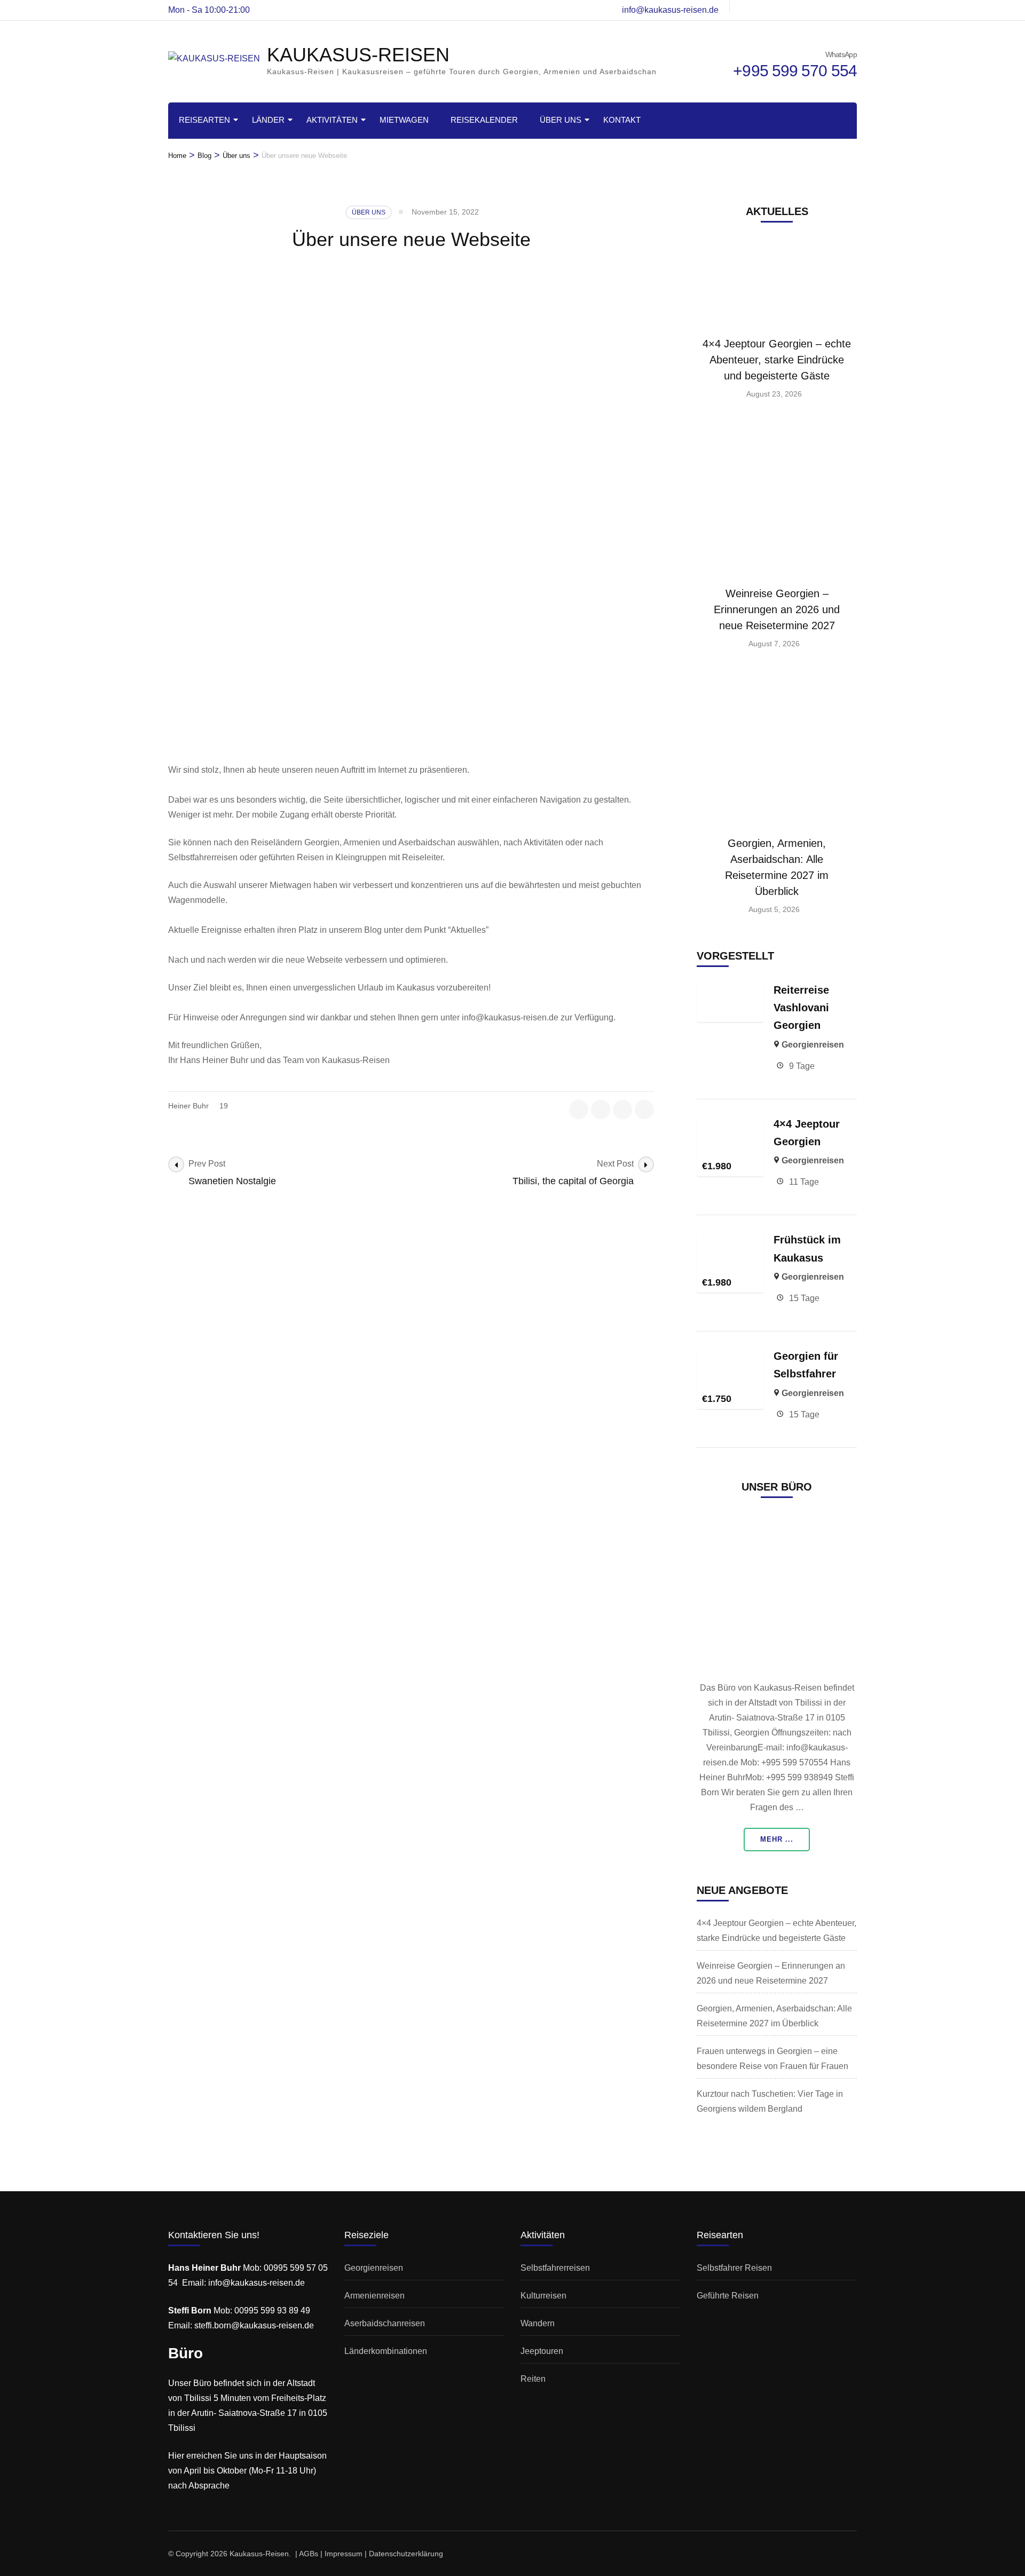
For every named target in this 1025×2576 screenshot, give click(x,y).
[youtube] (835, 6)
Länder (268, 120)
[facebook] (579, 1109)
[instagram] (780, 6)
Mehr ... (777, 1839)
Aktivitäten (332, 120)
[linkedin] (853, 6)
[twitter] (817, 6)
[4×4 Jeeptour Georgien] (730, 1123)
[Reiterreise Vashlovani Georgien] (730, 989)
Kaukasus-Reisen (259, 2554)
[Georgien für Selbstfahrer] (730, 1355)
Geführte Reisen (728, 2296)
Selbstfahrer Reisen (734, 2268)
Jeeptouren (542, 2351)
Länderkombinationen (386, 2351)
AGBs (309, 2554)
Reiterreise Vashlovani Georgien (801, 1008)
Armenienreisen (374, 2296)
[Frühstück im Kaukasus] (730, 1238)
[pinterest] (644, 1109)
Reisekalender (484, 120)
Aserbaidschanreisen (385, 2323)
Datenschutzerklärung (406, 2554)
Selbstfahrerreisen (555, 2268)
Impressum (344, 2554)
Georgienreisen (813, 1045)
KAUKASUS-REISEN (358, 55)
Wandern (538, 2323)
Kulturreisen (543, 2296)
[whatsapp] (744, 6)
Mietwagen (404, 120)
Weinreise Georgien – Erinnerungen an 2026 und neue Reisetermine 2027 (777, 609)
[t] (799, 6)
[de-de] (762, 6)
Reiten (533, 2379)
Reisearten (204, 120)
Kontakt (622, 120)
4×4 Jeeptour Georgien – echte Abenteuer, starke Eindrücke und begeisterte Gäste (777, 360)
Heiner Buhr (188, 1106)
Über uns (561, 120)
